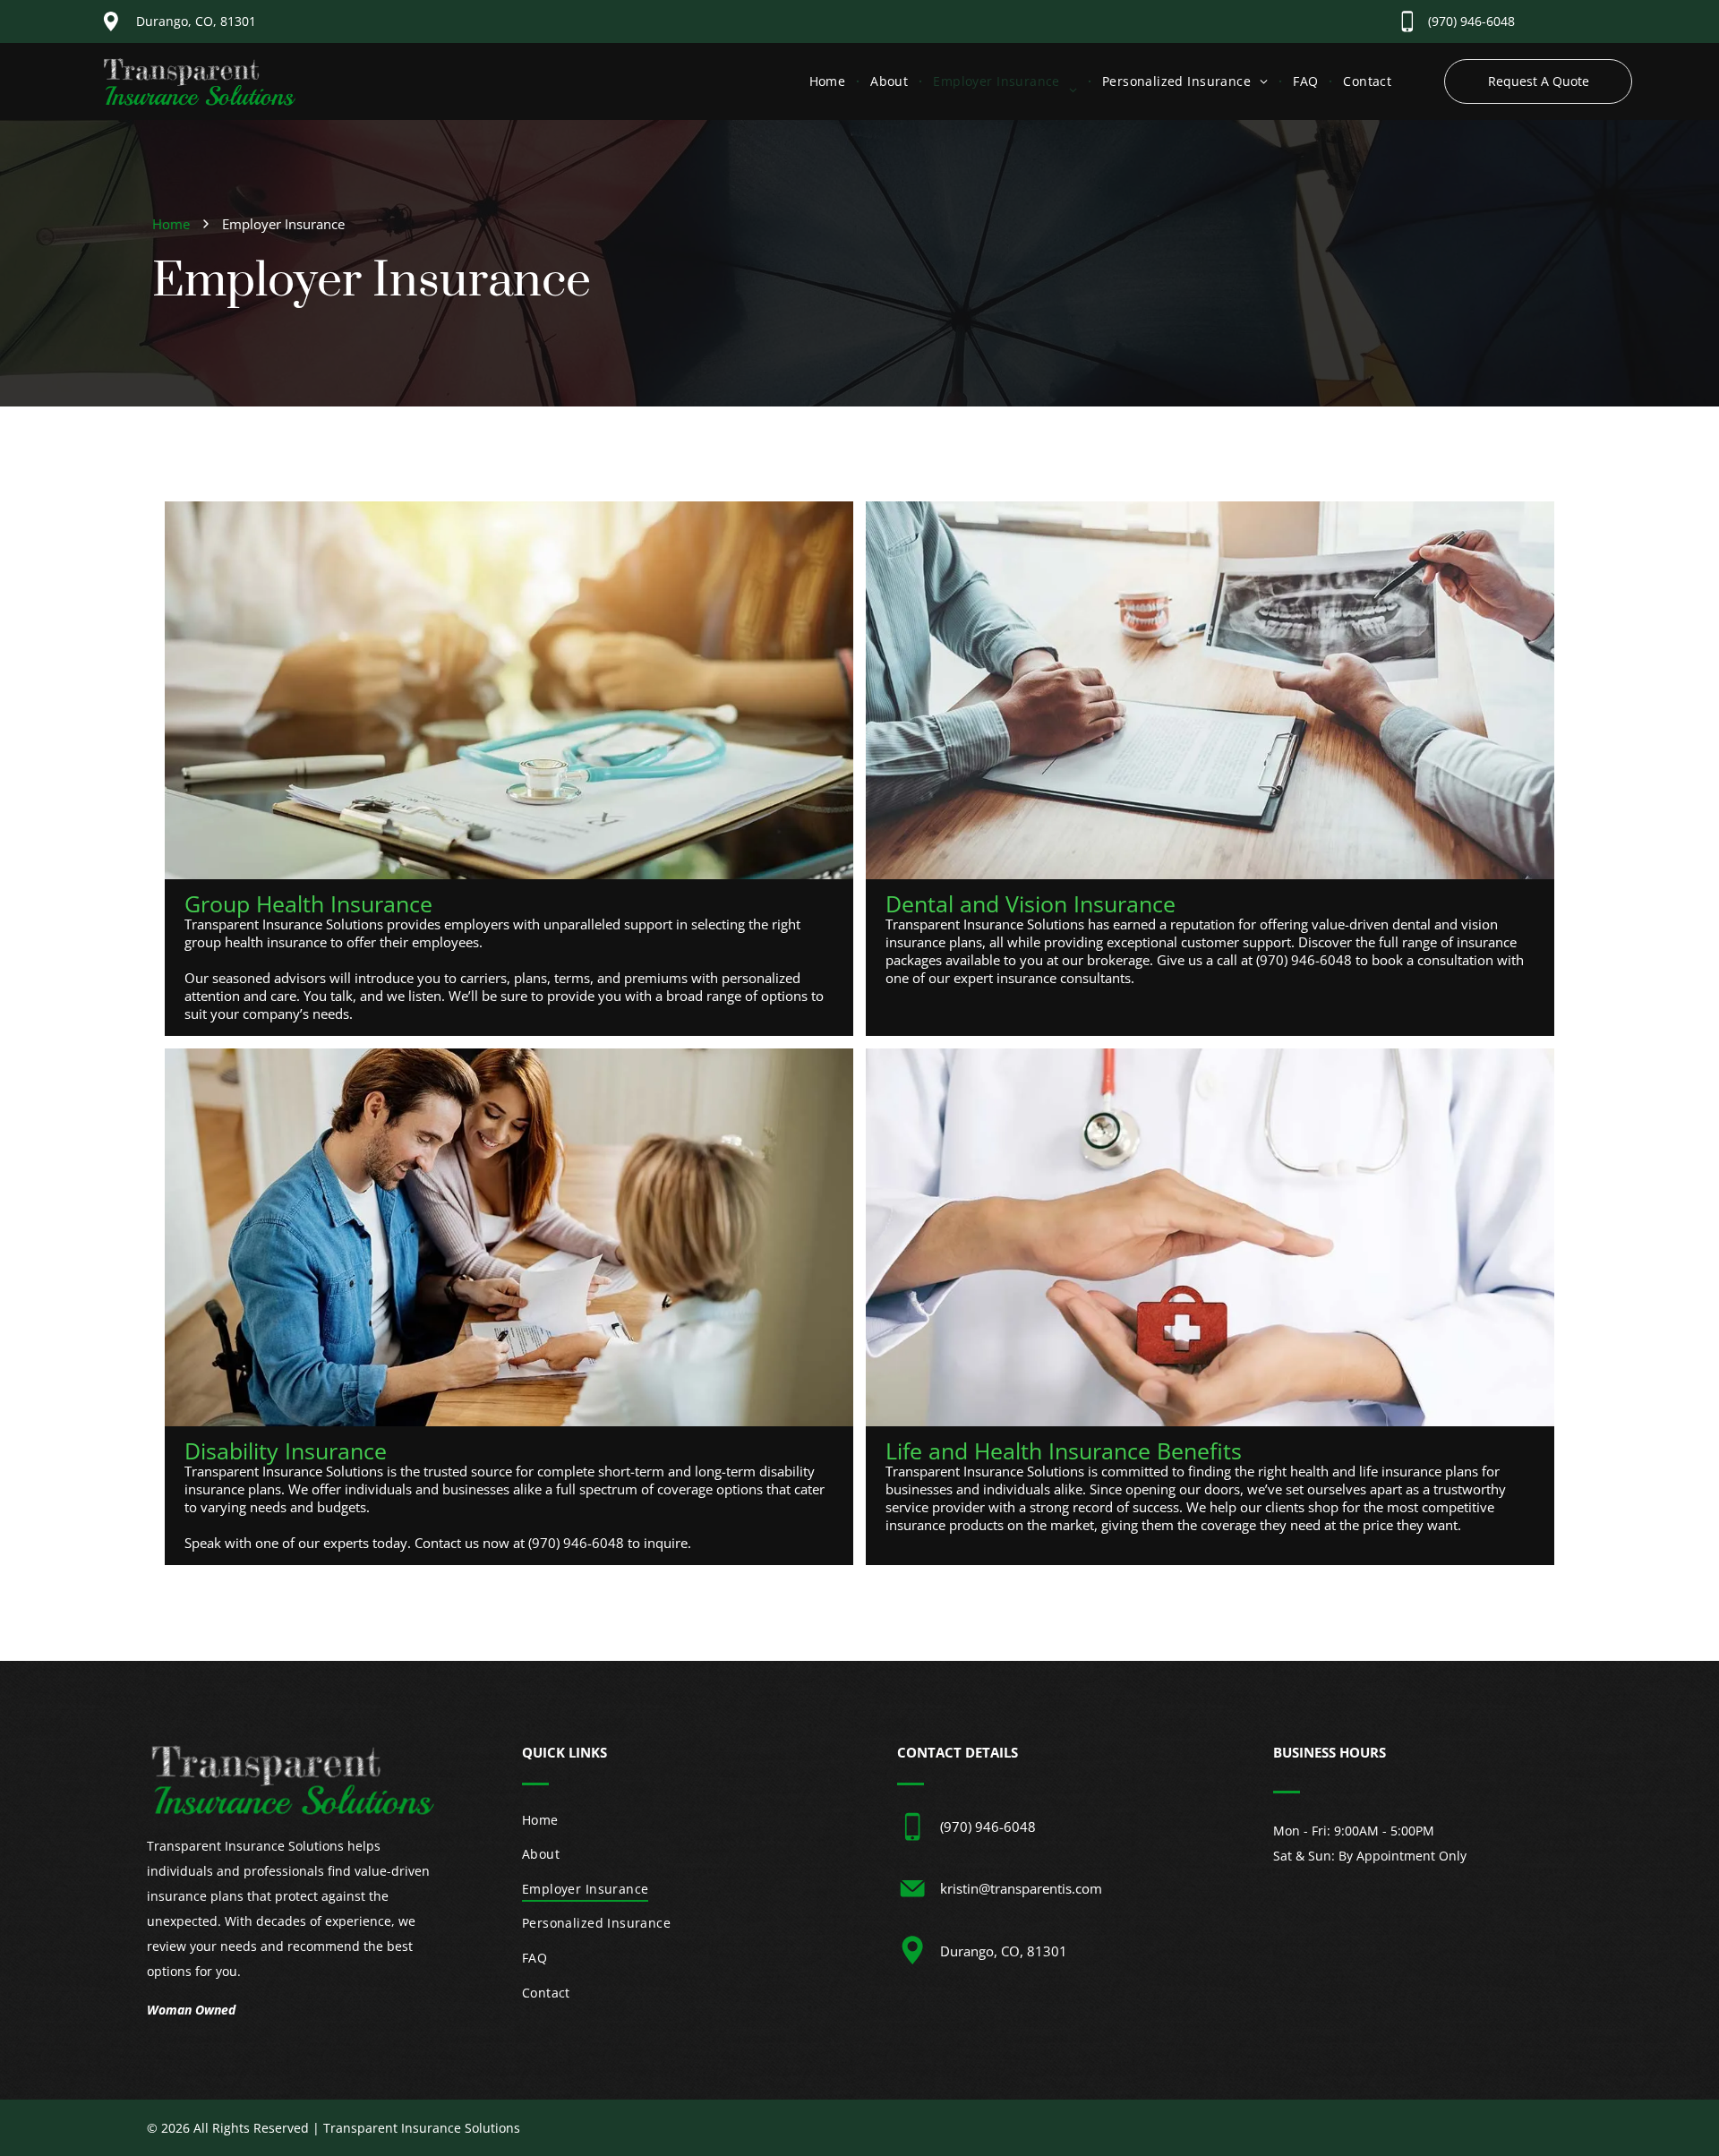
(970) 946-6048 (1471, 21)
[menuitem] (830, 81)
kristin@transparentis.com (1021, 1888)
